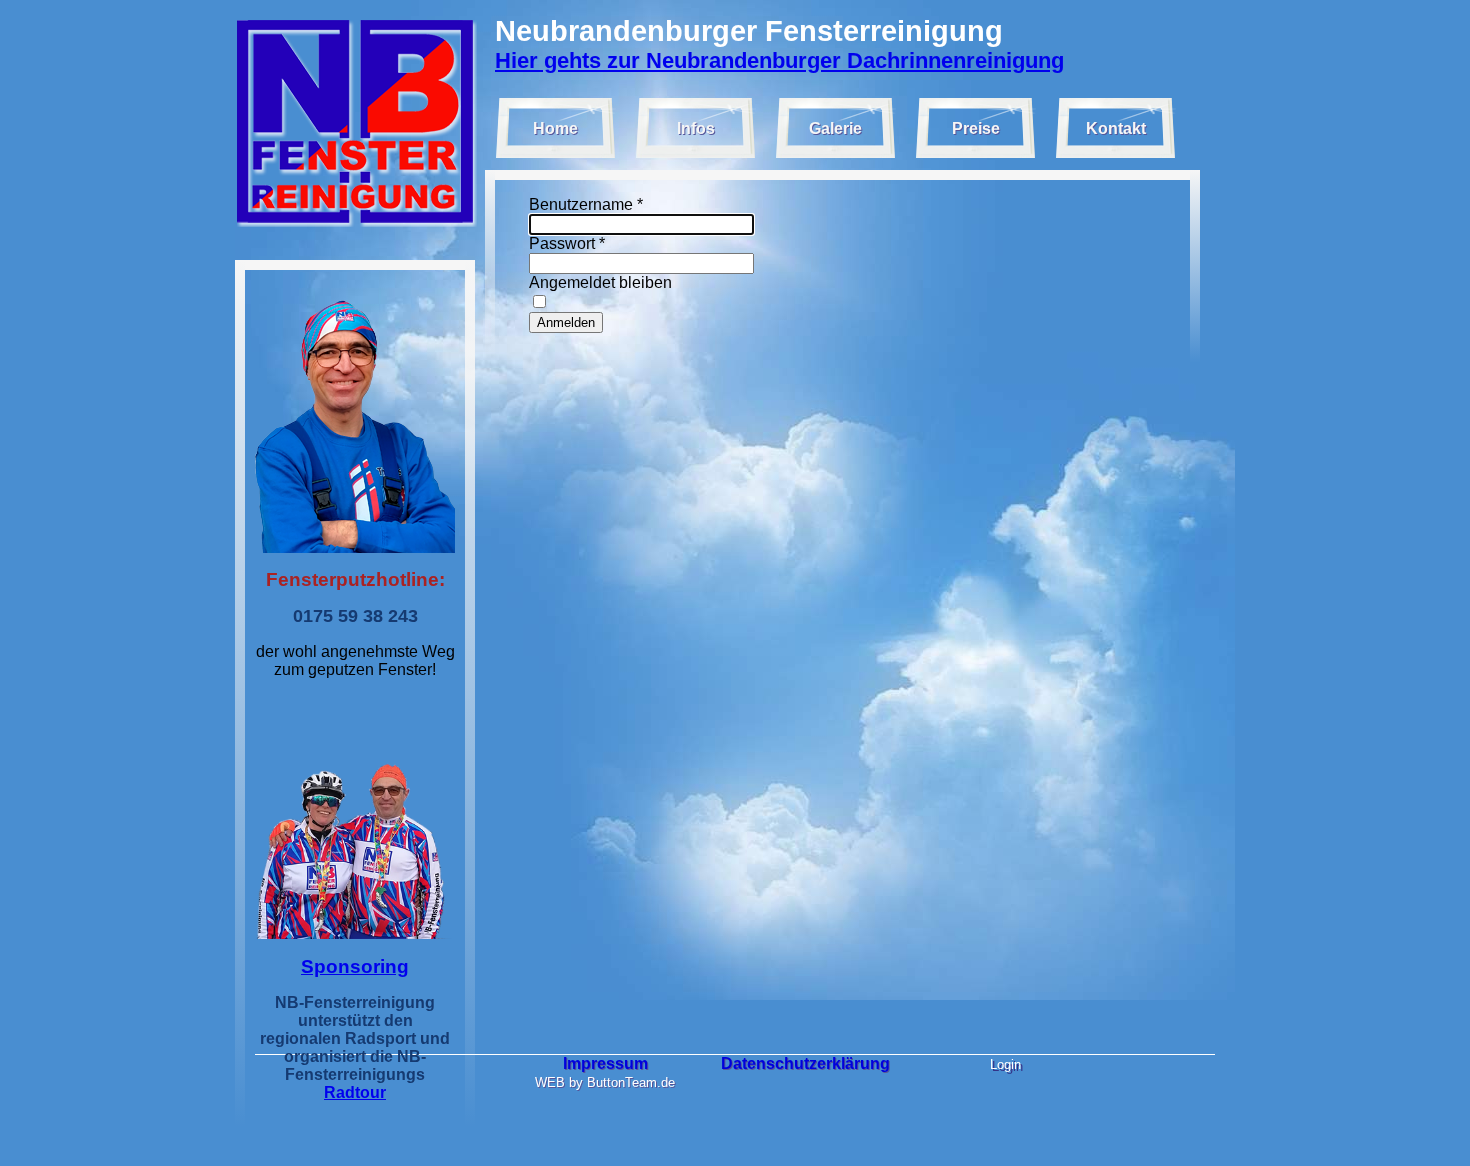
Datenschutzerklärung (805, 1063)
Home (555, 128)
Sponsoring (355, 966)
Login (1005, 1064)
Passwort (567, 243)
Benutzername (586, 204)
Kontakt (1116, 128)
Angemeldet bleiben (600, 282)
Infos (696, 128)
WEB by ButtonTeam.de (605, 1082)
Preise (976, 128)
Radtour (355, 1092)
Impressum (605, 1063)
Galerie (835, 128)
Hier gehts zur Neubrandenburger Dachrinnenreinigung (779, 60)
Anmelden (566, 322)
